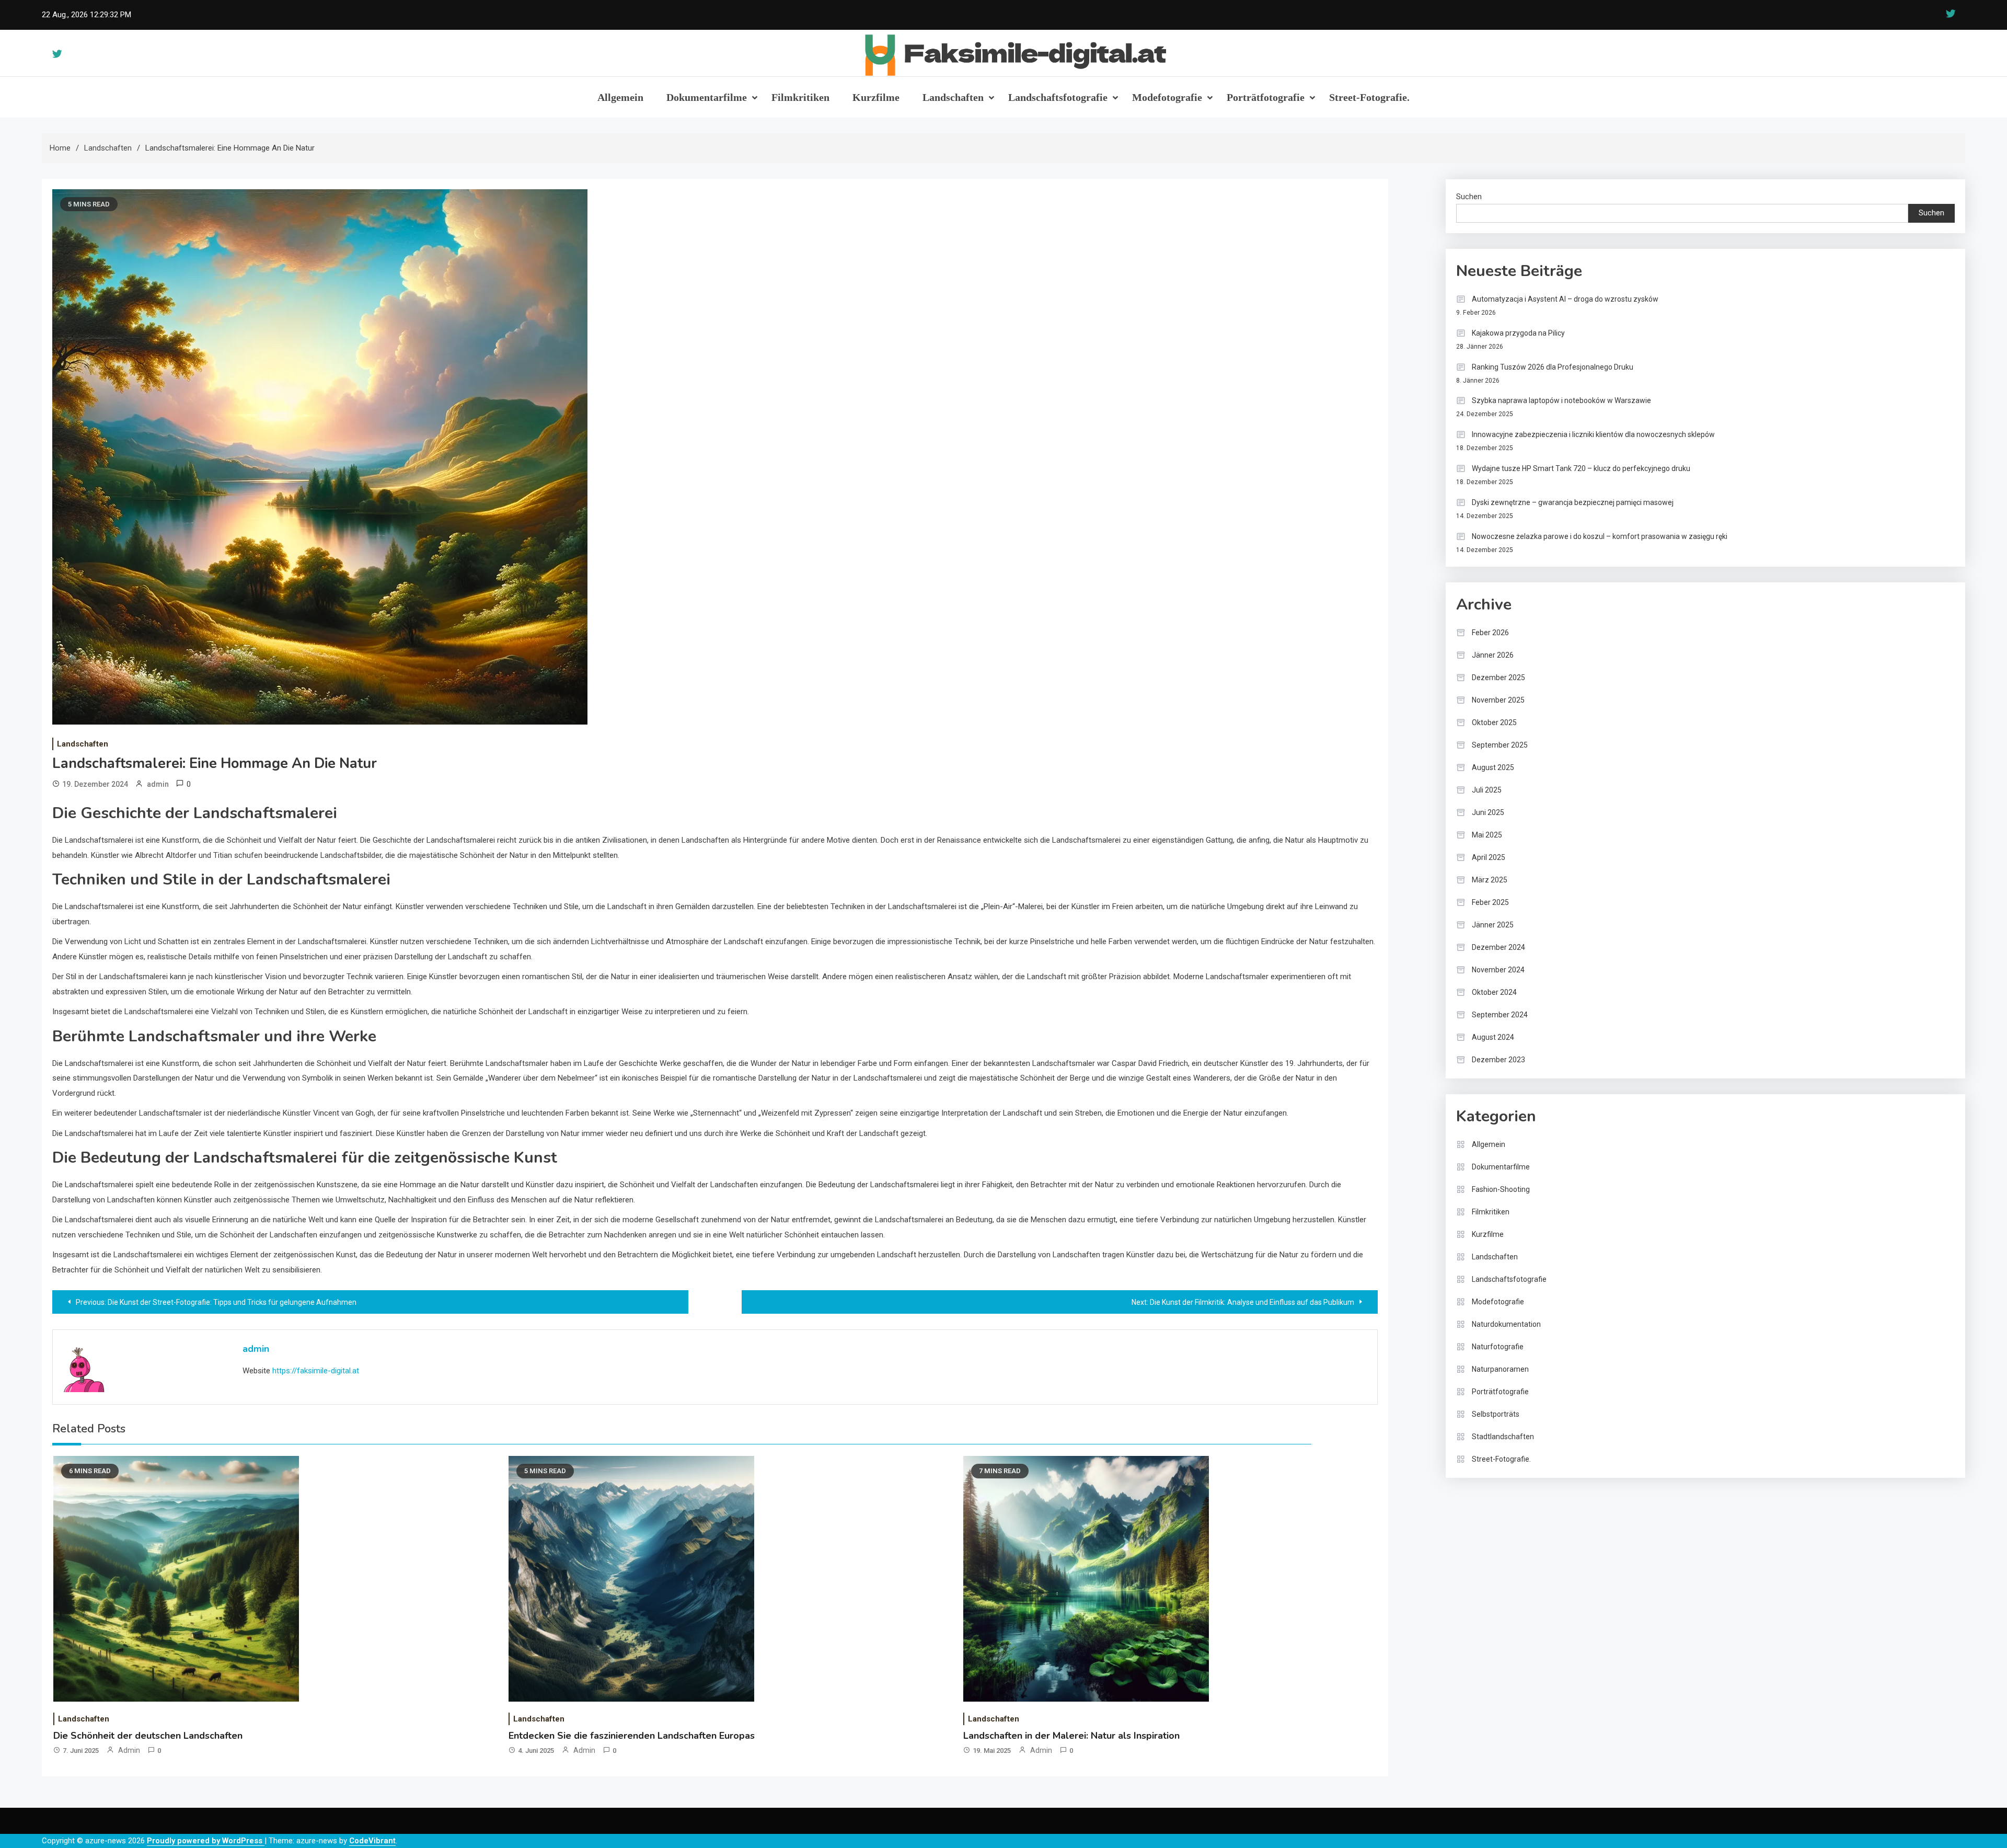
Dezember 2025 (1498, 678)
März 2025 (1490, 880)
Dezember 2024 (1498, 947)
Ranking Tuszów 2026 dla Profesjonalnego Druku (1553, 367)
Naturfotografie (1498, 1347)
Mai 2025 (1487, 835)
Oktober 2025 (1494, 722)
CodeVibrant (372, 1841)
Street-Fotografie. (1369, 97)
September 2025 (1500, 745)
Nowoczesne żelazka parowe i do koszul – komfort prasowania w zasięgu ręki (1600, 536)
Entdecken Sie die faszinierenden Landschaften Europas (632, 1736)
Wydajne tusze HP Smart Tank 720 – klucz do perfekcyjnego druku (1581, 468)
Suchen (1469, 197)
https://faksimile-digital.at (316, 1371)
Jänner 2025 (1493, 925)
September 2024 (1500, 1015)
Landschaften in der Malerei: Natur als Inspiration (1071, 1736)
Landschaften (953, 97)
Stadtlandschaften (1503, 1437)
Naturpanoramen (1500, 1369)
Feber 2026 (1490, 633)
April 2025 (1489, 857)
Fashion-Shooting (1501, 1189)
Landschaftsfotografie (1058, 97)
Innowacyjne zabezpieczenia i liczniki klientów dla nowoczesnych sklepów (1593, 434)
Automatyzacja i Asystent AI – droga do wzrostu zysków (1565, 299)
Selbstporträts (1496, 1414)
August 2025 (1493, 767)
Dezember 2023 (1498, 1060)
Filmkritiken (800, 97)
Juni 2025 (1488, 812)
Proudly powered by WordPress (206, 1841)
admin (158, 784)
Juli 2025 (1487, 790)
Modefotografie (1167, 97)
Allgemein (620, 97)
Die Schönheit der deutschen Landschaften (148, 1736)
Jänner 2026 (1493, 655)
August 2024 (1493, 1037)
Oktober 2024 (1494, 992)
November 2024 (1498, 970)
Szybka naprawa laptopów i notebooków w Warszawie (1561, 400)
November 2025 (1498, 700)
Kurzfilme (876, 97)
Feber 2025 (1490, 902)
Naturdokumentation (1506, 1324)
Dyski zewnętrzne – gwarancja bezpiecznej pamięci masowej (1573, 502)
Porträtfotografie (1266, 97)
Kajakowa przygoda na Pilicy (1518, 333)
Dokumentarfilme (707, 97)
